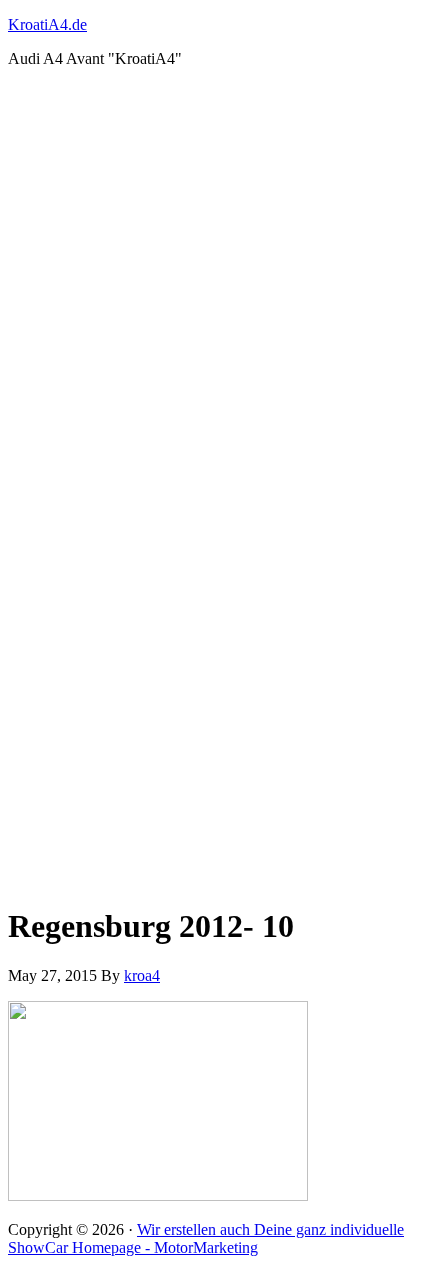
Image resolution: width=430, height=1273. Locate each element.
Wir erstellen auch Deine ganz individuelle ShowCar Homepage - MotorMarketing (206, 1238)
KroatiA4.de (47, 24)
